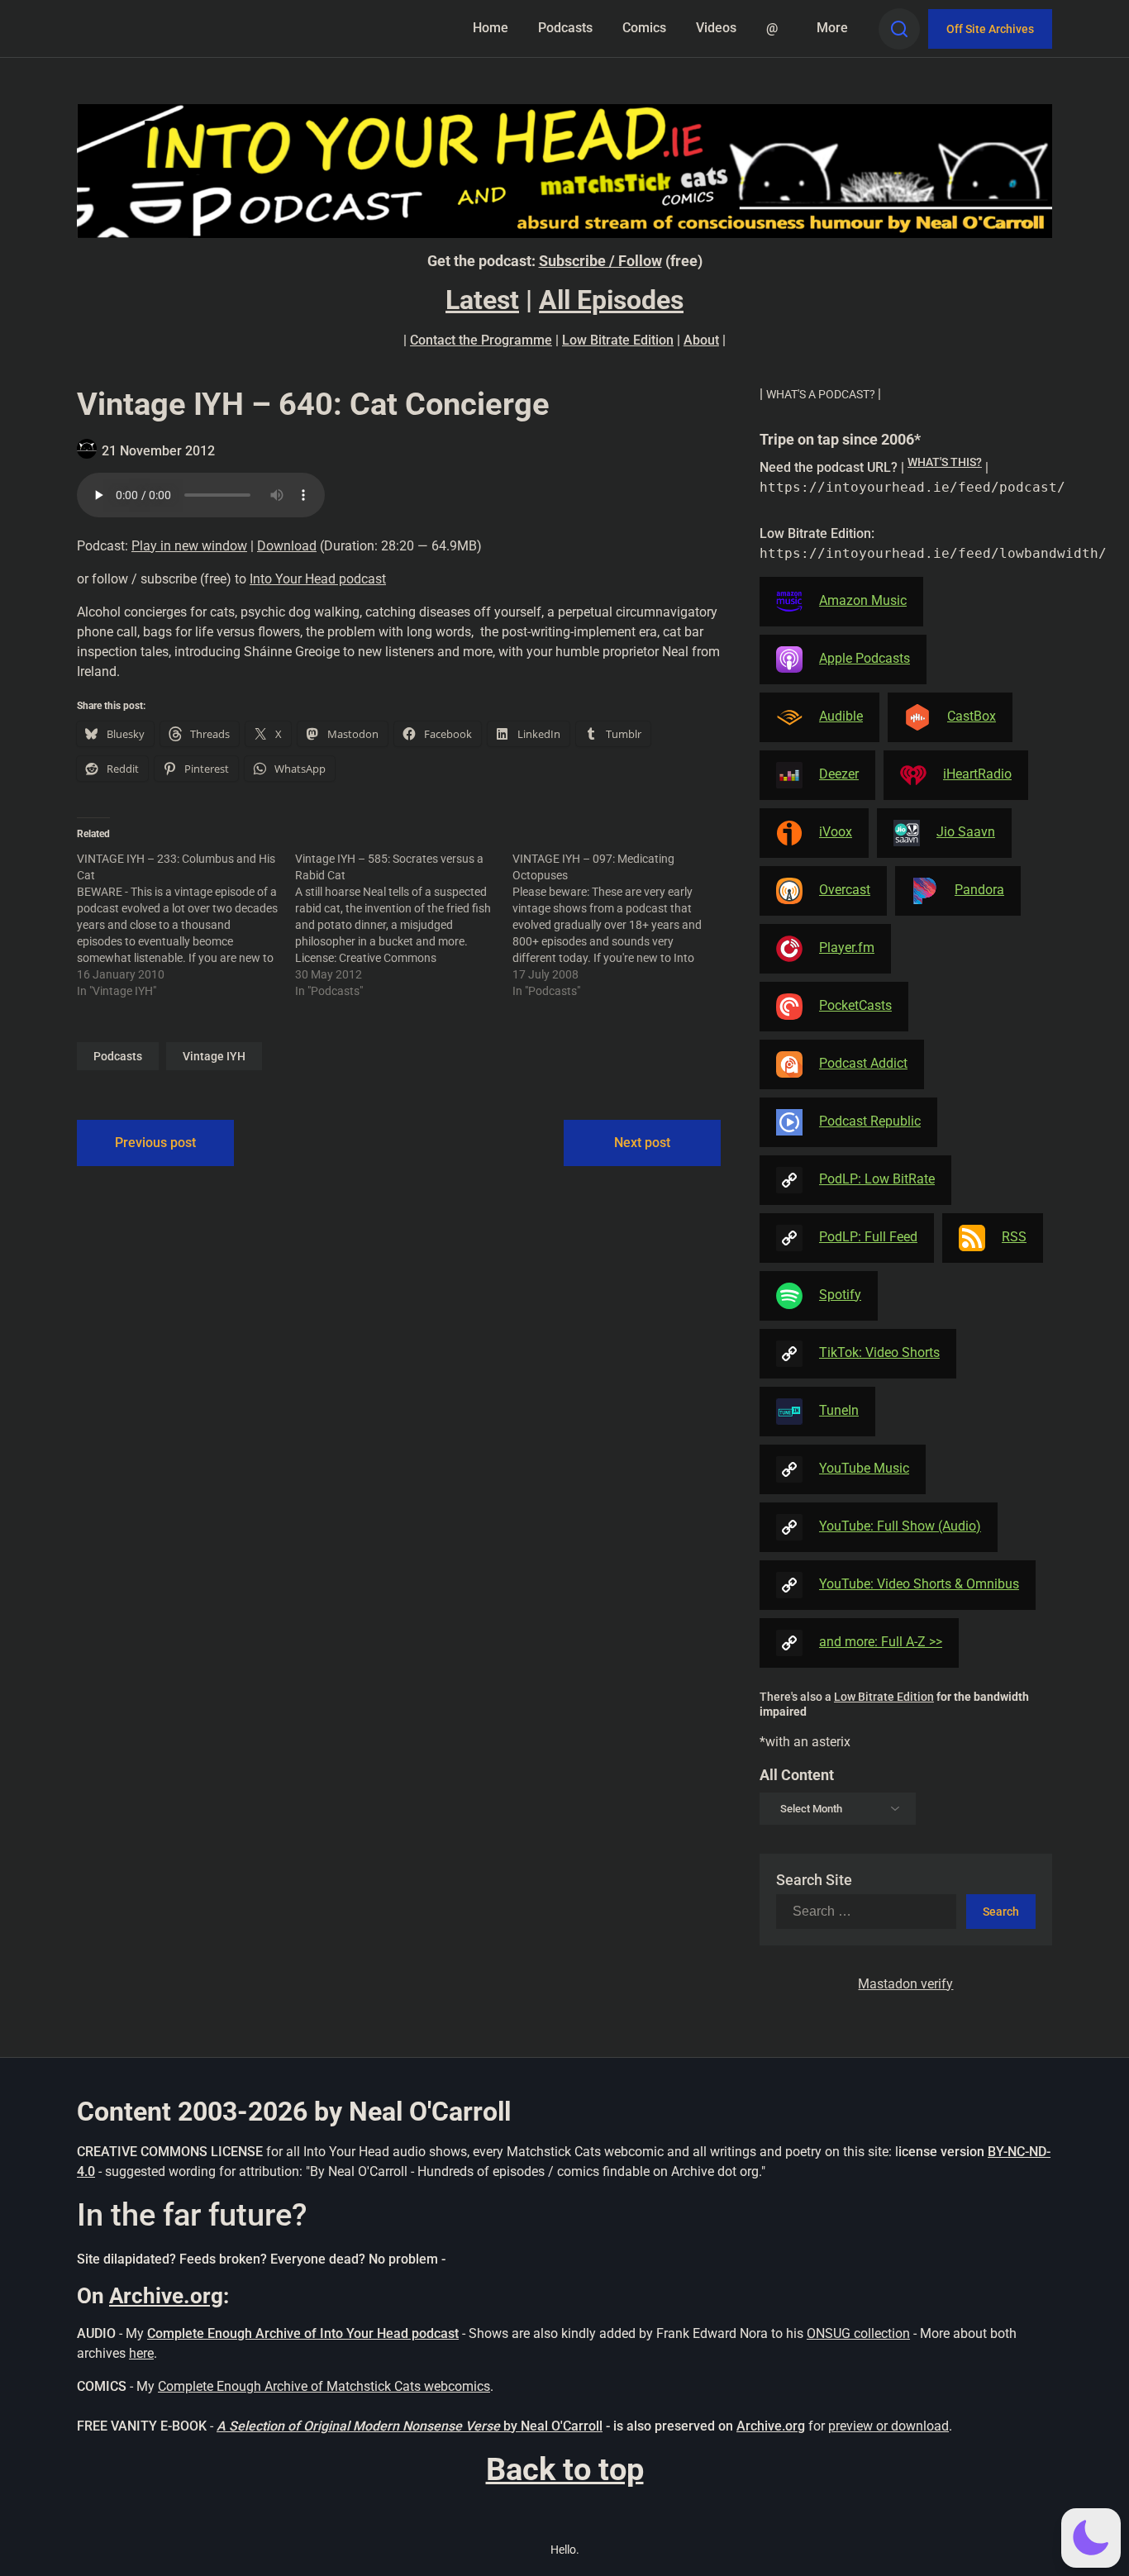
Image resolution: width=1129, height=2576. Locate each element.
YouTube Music (864, 1468)
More (832, 28)
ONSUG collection (858, 2333)
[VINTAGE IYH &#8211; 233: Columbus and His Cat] (186, 925)
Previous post (155, 1143)
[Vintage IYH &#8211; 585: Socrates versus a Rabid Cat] (404, 925)
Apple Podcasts (865, 658)
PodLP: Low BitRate (877, 1179)
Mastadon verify (905, 1984)
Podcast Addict (863, 1063)
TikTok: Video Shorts (879, 1352)
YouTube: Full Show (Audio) (900, 1526)
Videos (716, 28)
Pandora (979, 890)
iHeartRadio (977, 774)
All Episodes (611, 300)
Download (287, 546)
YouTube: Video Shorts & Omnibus (919, 1584)
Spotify (840, 1295)
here (141, 2353)
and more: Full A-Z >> (881, 1642)
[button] (1091, 2538)
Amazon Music (863, 600)
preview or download (888, 2426)
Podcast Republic (870, 1121)
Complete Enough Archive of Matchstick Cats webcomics (324, 2386)
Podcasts (565, 28)
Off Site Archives (990, 29)
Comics (644, 28)
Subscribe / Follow (600, 261)
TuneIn (839, 1410)
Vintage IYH (214, 1056)
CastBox (972, 716)
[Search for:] (871, 1912)
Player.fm (847, 948)
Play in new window (189, 546)
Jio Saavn (966, 832)
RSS (1014, 1237)
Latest (482, 300)
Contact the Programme (481, 340)
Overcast (845, 890)
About (701, 340)
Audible (841, 716)
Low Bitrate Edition (618, 340)
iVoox (836, 832)
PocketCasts (855, 1005)
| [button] (820, 394)
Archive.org (166, 2296)
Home (491, 28)
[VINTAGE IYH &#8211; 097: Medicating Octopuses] (622, 925)
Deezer (839, 774)
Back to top (565, 2469)
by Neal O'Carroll (553, 2426)
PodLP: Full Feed (868, 1237)
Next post (642, 1143)
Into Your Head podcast (318, 579)
